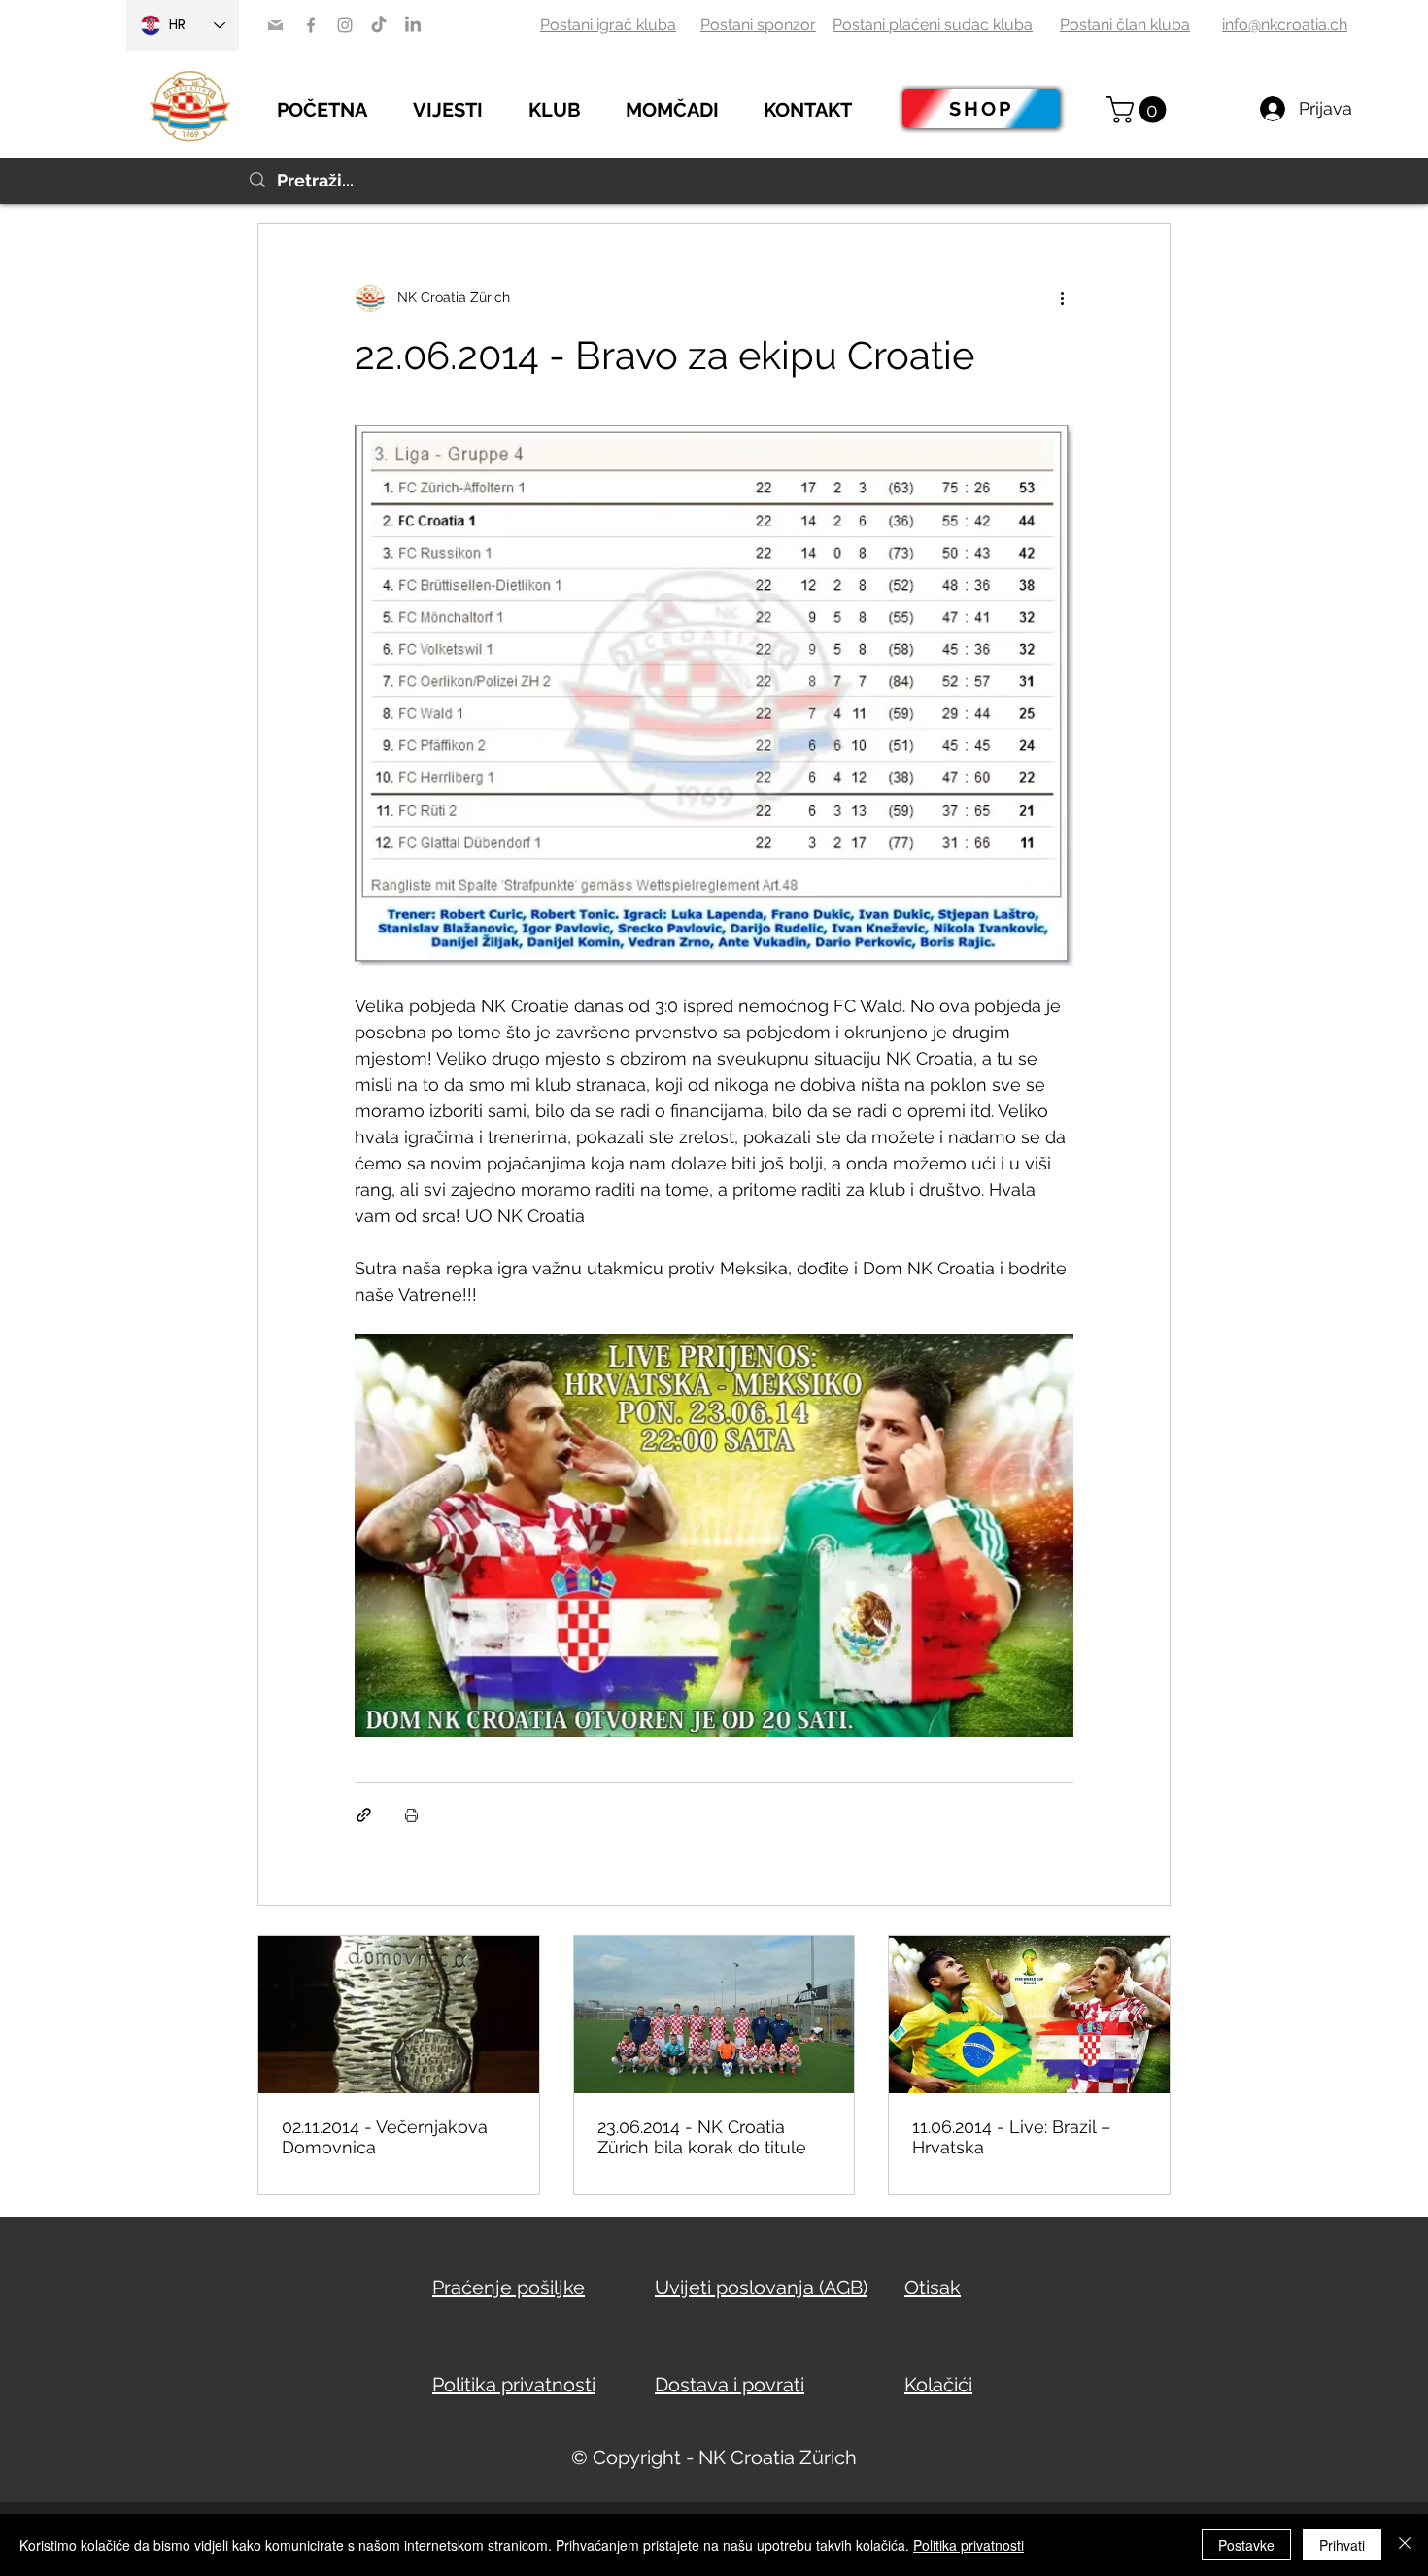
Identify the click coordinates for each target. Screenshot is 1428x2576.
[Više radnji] (1062, 298)
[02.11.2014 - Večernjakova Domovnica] (399, 2015)
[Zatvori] (1405, 2545)
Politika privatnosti (969, 2545)
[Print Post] (411, 1815)
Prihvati (1342, 2545)
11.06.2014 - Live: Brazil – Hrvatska (1011, 2137)
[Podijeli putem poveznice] (364, 1815)
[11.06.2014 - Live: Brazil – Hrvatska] (1029, 2015)
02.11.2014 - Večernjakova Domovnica (385, 2137)
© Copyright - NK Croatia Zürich (714, 2457)
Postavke (1246, 2545)
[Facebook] (311, 25)
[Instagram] (345, 25)
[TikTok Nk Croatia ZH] (379, 25)
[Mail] (275, 25)
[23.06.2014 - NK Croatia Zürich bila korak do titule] (714, 2015)
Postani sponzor (758, 25)
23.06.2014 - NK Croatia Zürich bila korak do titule (702, 2137)
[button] (461, 107)
